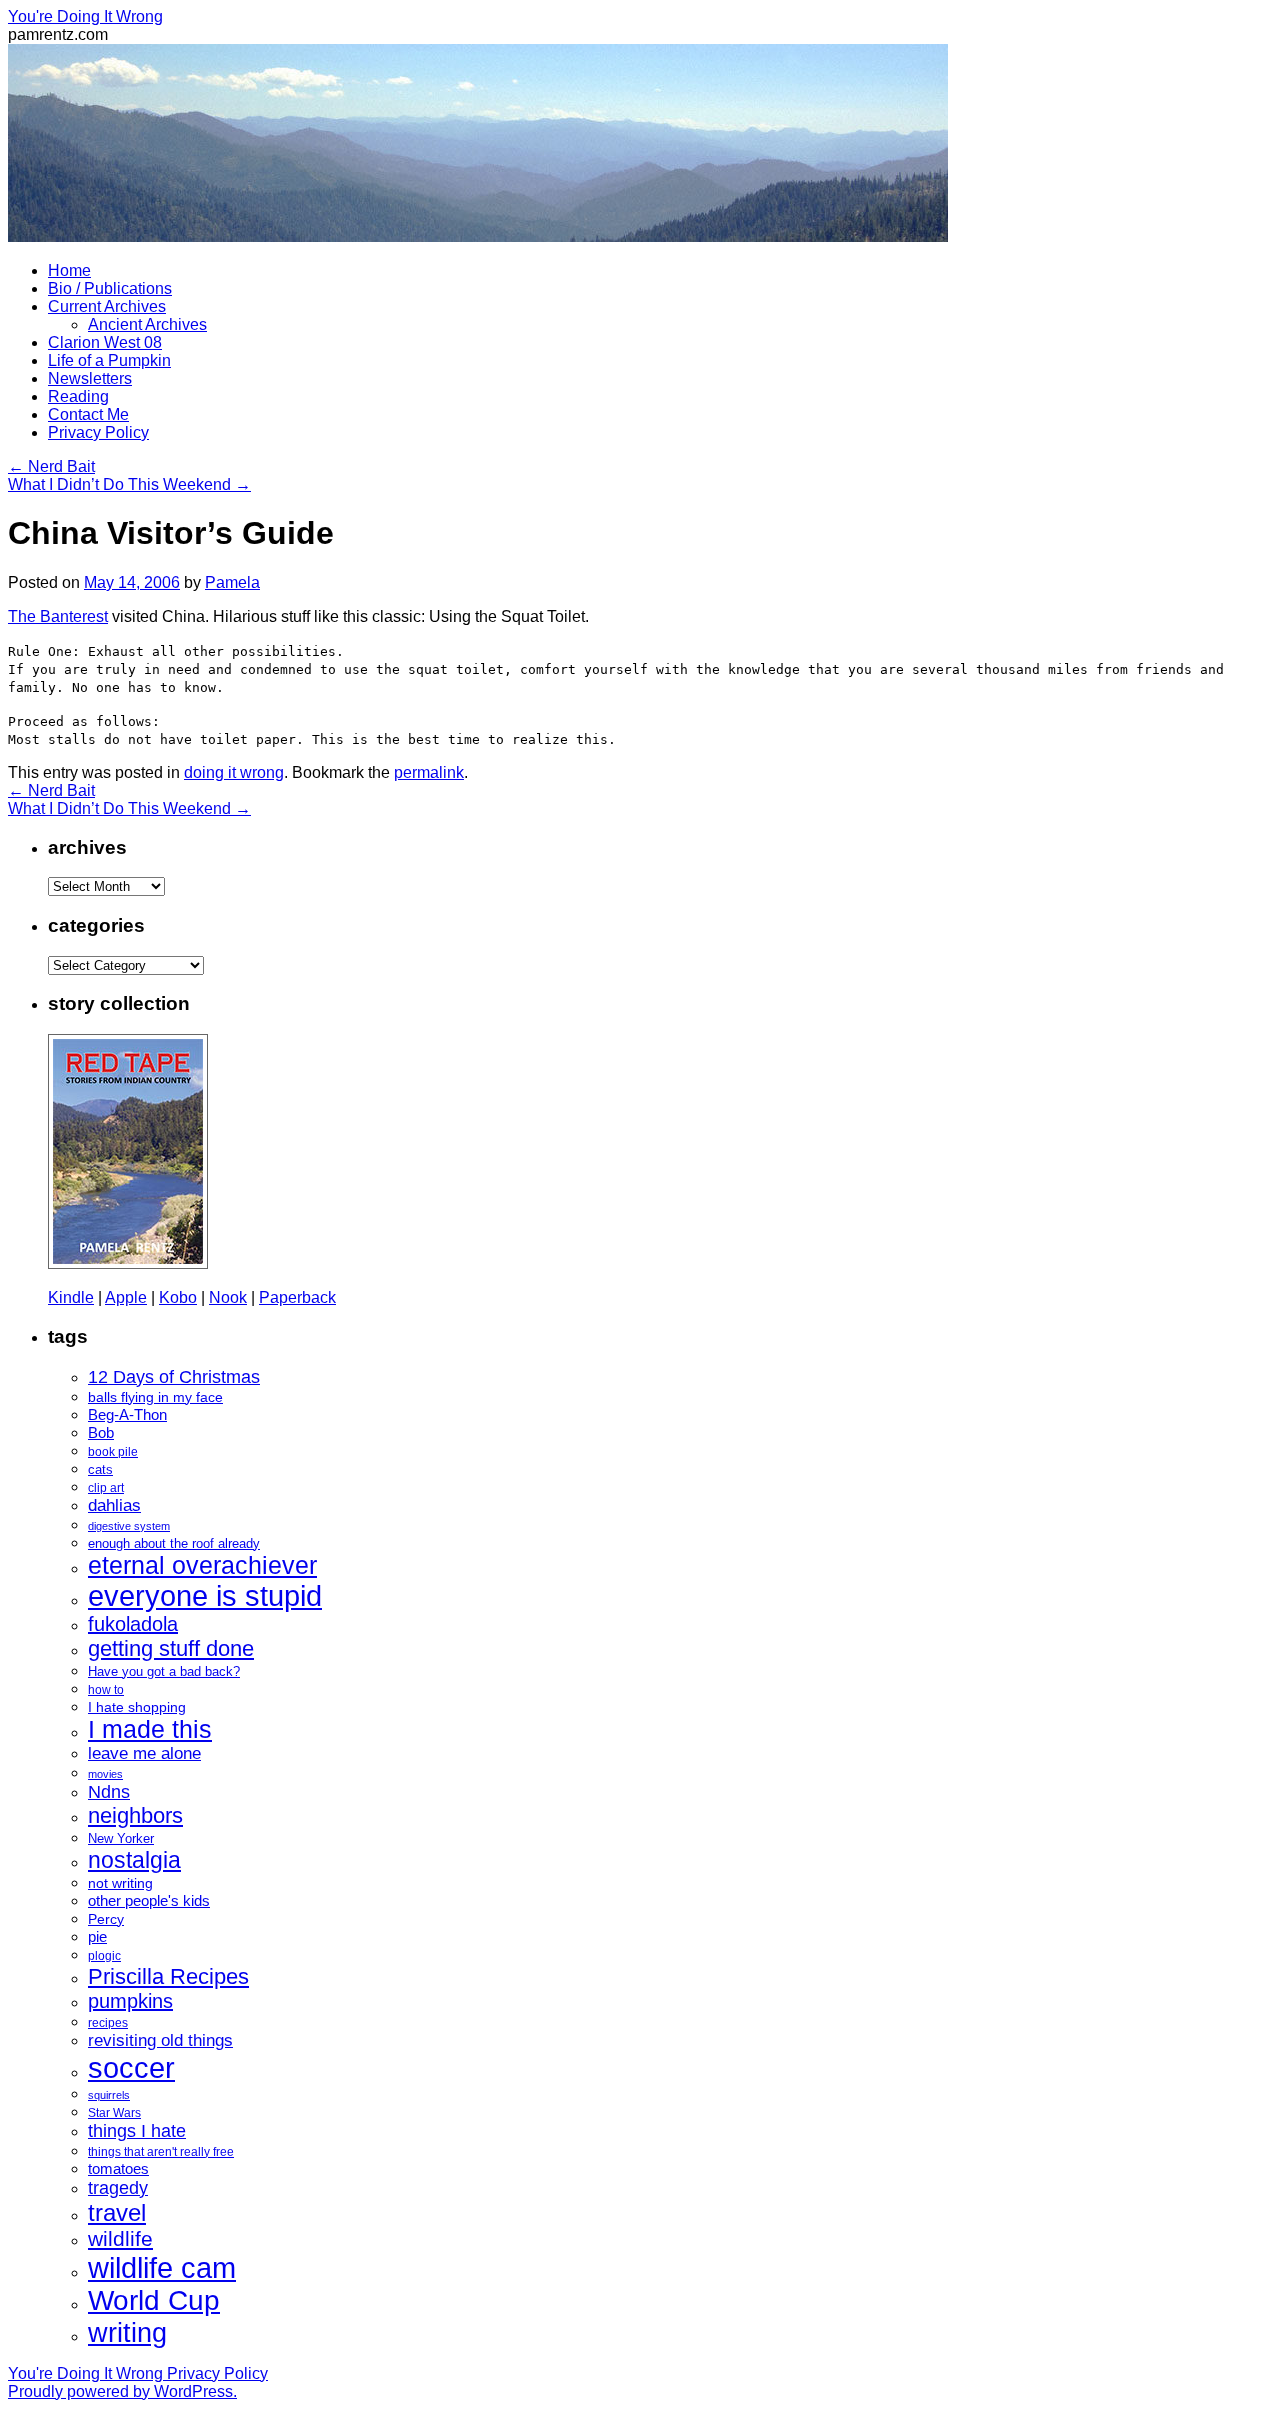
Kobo (178, 1297)
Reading (78, 396)
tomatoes (118, 2168)
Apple (126, 1297)
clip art (106, 1488)
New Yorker (121, 1838)
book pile (113, 1452)
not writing (120, 1883)
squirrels (109, 2095)
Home (69, 270)
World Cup (154, 2300)
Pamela (232, 582)
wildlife (120, 2238)
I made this (150, 1729)
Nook (228, 1297)
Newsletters (90, 378)
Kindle (71, 1297)
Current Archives (107, 306)
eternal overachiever (202, 1565)
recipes (108, 2023)
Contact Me (88, 414)
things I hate (137, 2131)
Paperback (297, 1297)
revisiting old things (160, 2040)
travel (117, 2212)
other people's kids (149, 1901)
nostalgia (134, 1860)
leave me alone (144, 1753)
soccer (131, 2067)
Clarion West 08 (105, 342)
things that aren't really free (161, 2152)
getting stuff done (171, 1648)
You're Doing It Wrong (85, 16)
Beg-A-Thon (127, 1415)
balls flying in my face (155, 1397)
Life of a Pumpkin (109, 360)
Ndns (109, 1792)
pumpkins (130, 2001)
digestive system (129, 1526)
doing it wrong (234, 772)
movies (105, 1774)
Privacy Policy (98, 432)
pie (97, 1937)
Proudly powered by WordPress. (122, 2391)
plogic (104, 1956)
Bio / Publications (110, 288)
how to (106, 1690)
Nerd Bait (51, 466)
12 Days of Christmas (174, 1377)
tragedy (118, 2188)
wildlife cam (162, 2267)
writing (127, 2332)
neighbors (135, 1815)
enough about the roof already (174, 1543)
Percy (106, 1919)
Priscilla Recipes (168, 1976)
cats (100, 1469)
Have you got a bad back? (164, 1671)
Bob (101, 1433)
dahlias (114, 1505)
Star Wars (114, 2113)
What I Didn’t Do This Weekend (129, 484)
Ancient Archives (147, 324)
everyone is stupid (205, 1596)
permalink (429, 772)
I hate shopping (137, 1707)
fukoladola (133, 1624)
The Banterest (58, 616)
